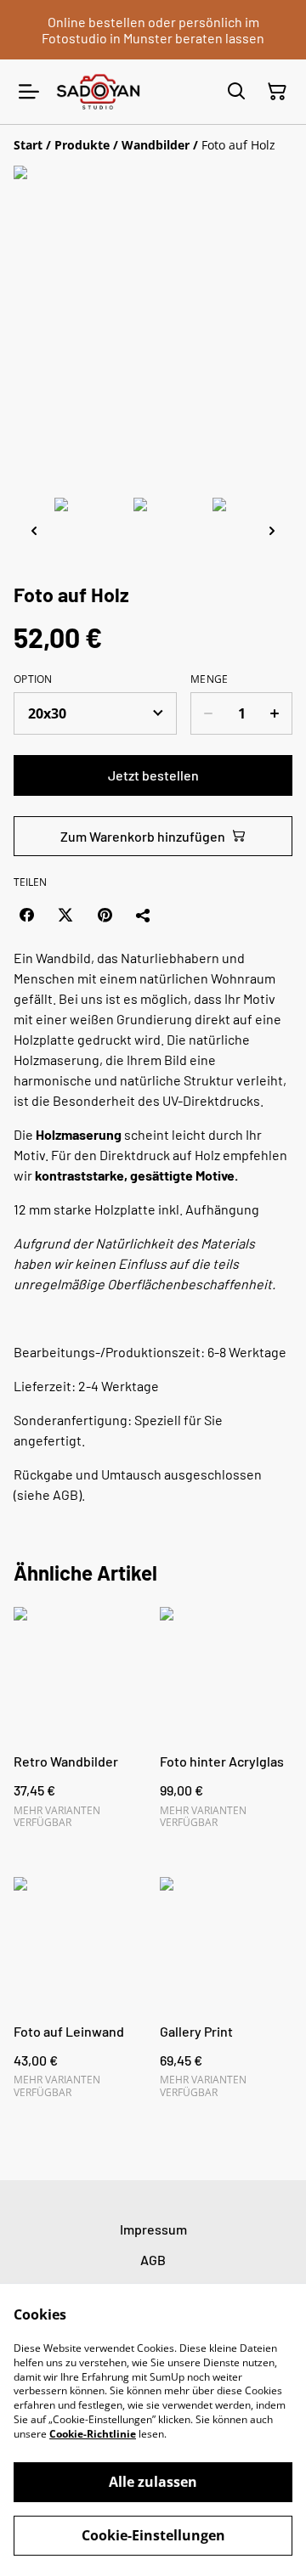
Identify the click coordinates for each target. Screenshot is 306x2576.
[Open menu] (29, 92)
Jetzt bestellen (153, 775)
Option (33, 679)
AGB (153, 2260)
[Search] (236, 92)
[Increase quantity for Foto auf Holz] (275, 713)
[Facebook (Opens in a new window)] (26, 915)
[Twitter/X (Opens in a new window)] (65, 915)
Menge (210, 679)
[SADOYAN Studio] (98, 91)
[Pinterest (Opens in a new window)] (105, 915)
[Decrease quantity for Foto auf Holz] (208, 713)
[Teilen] (144, 915)
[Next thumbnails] (272, 530)
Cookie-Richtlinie (93, 2434)
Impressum (153, 2229)
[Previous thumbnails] (34, 530)
